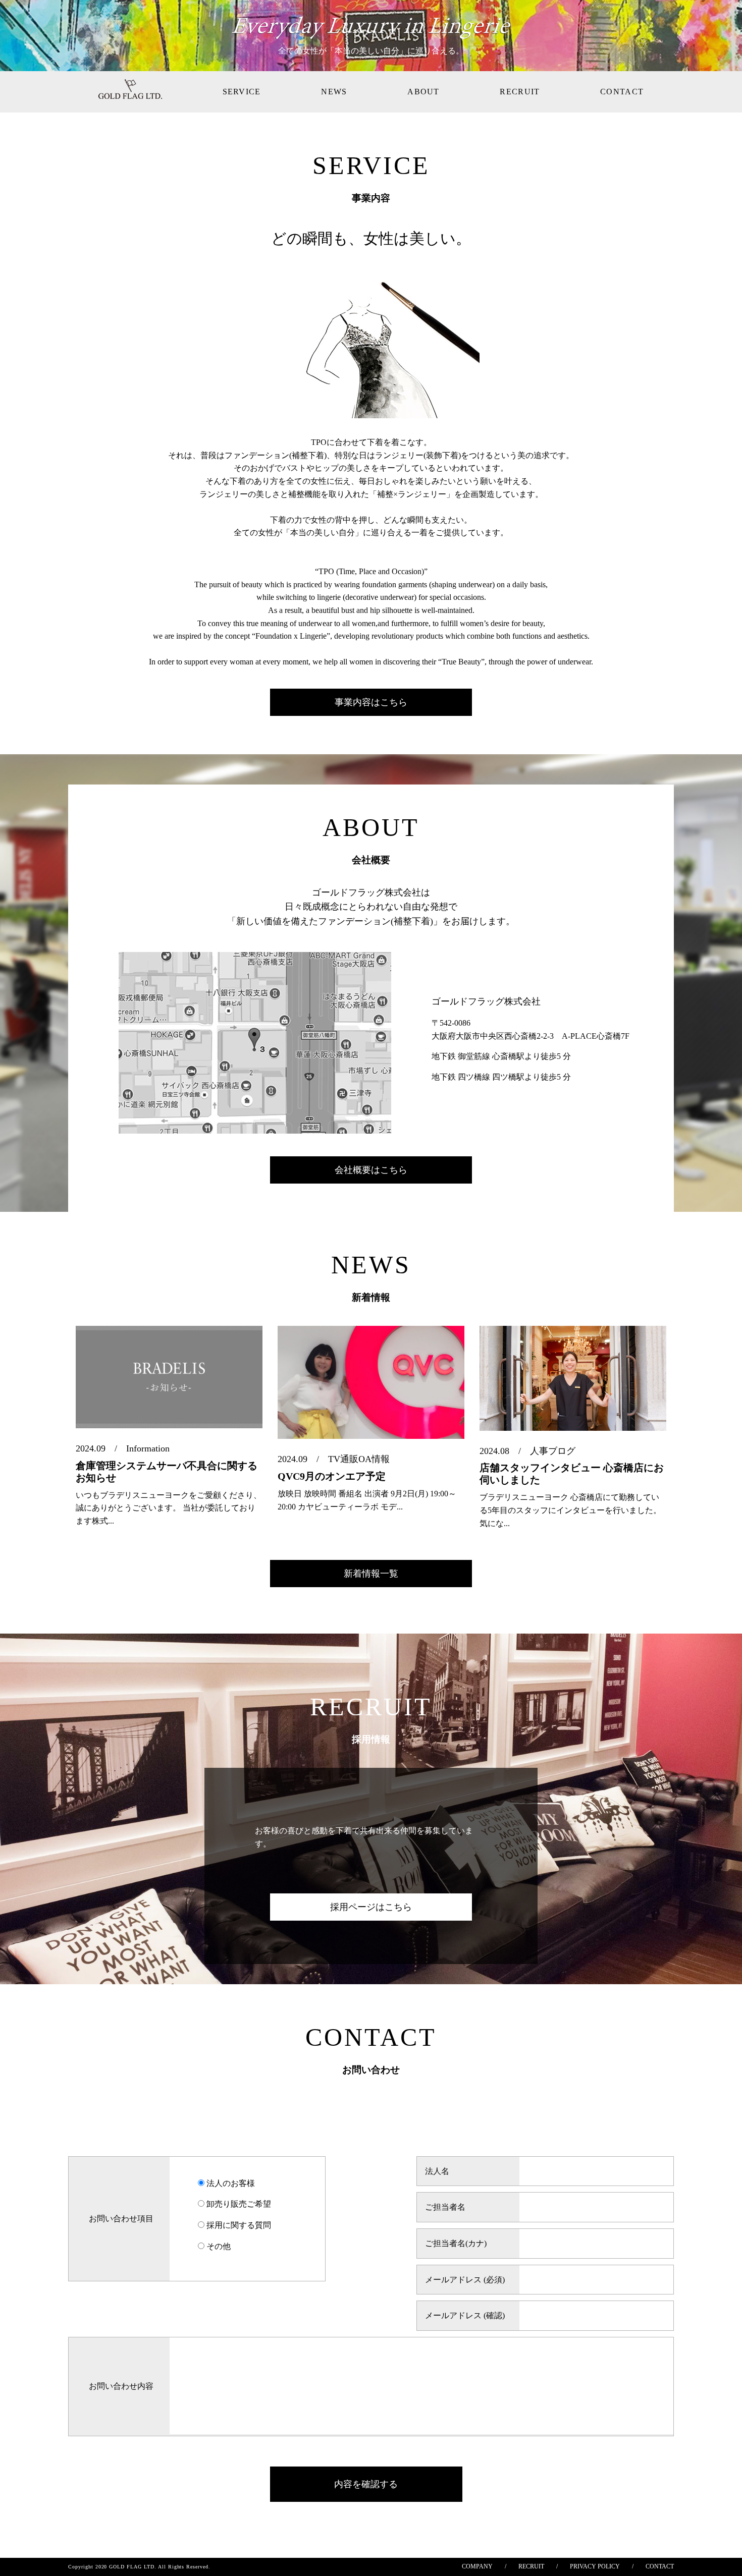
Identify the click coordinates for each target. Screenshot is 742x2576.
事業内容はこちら (371, 702)
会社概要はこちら (371, 1170)
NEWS (334, 92)
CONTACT (622, 92)
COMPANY (477, 2566)
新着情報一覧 (371, 1574)
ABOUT (423, 92)
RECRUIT (520, 92)
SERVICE (242, 92)
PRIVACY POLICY (595, 2566)
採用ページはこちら (371, 1907)
